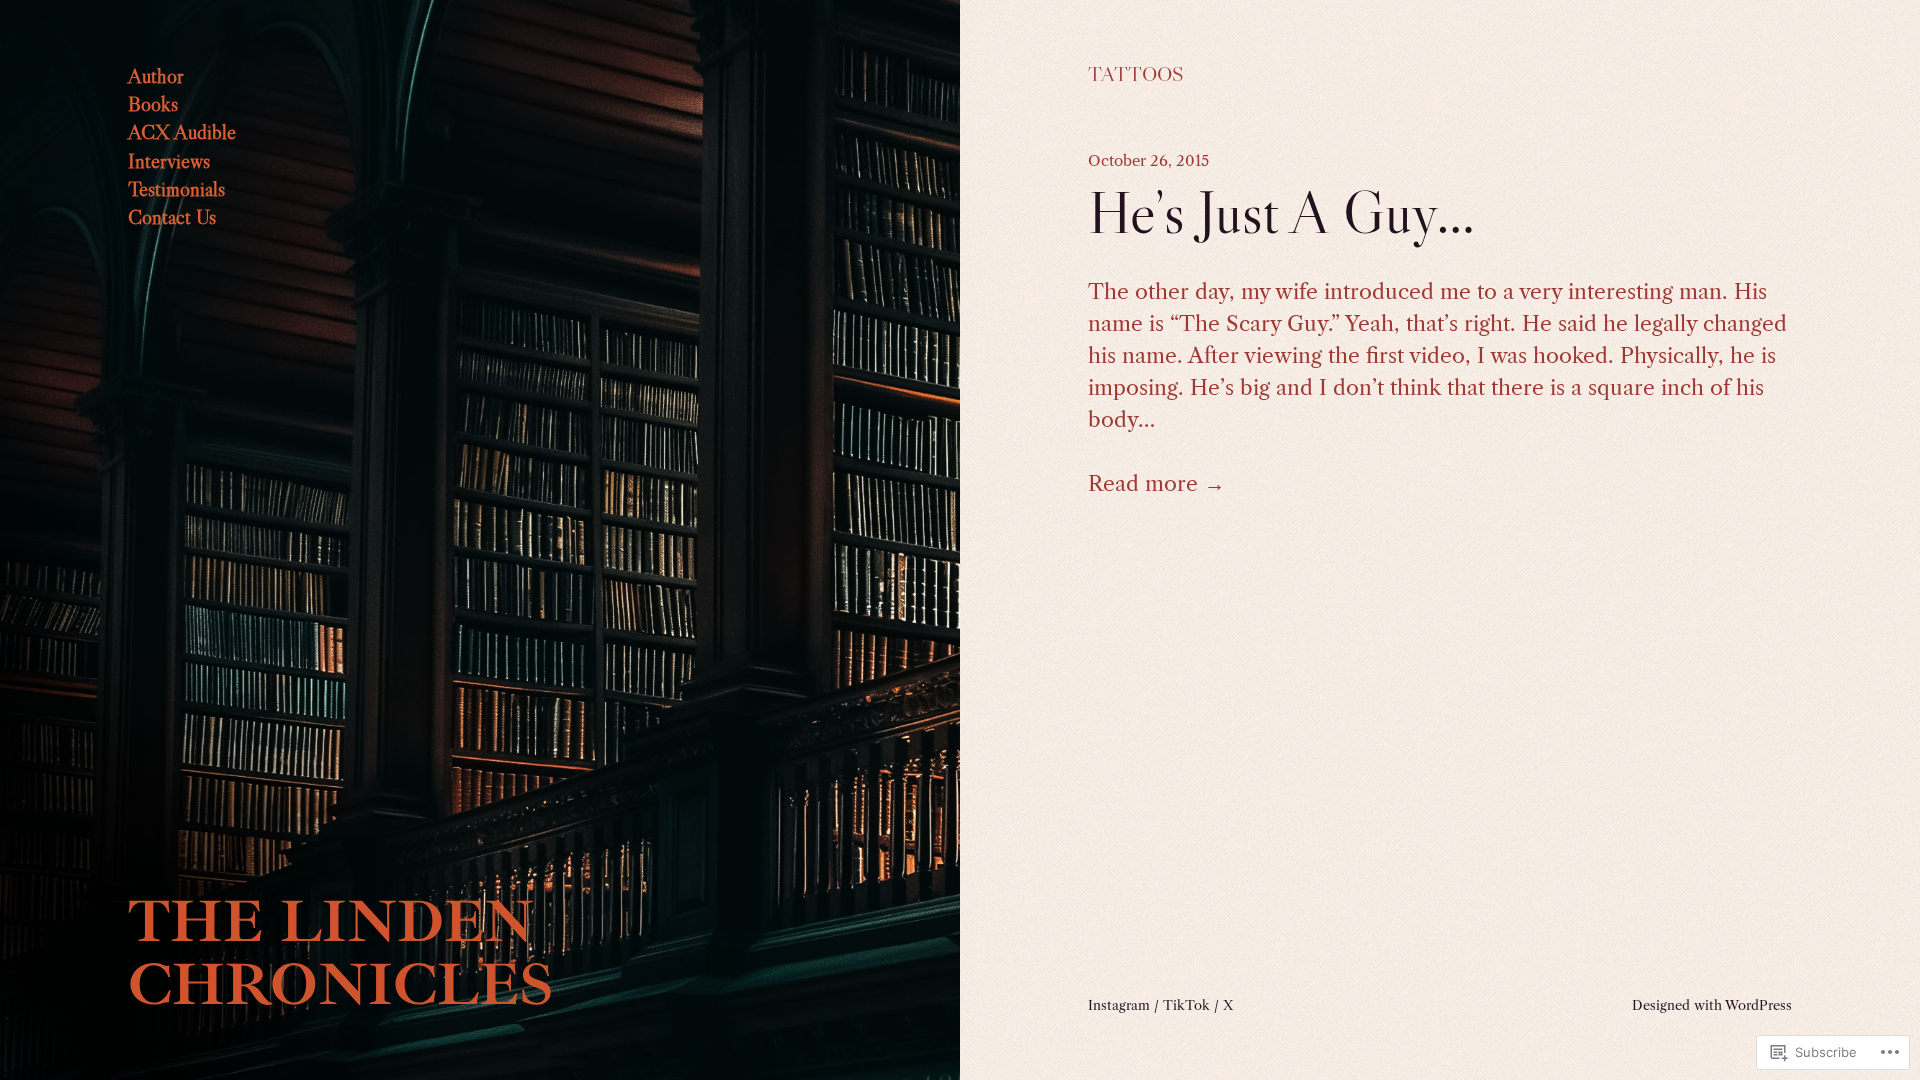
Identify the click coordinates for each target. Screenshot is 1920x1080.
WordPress (1758, 1005)
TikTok (1186, 1005)
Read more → (1156, 483)
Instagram (1119, 1005)
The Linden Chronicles (341, 953)
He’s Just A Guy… (1281, 212)
